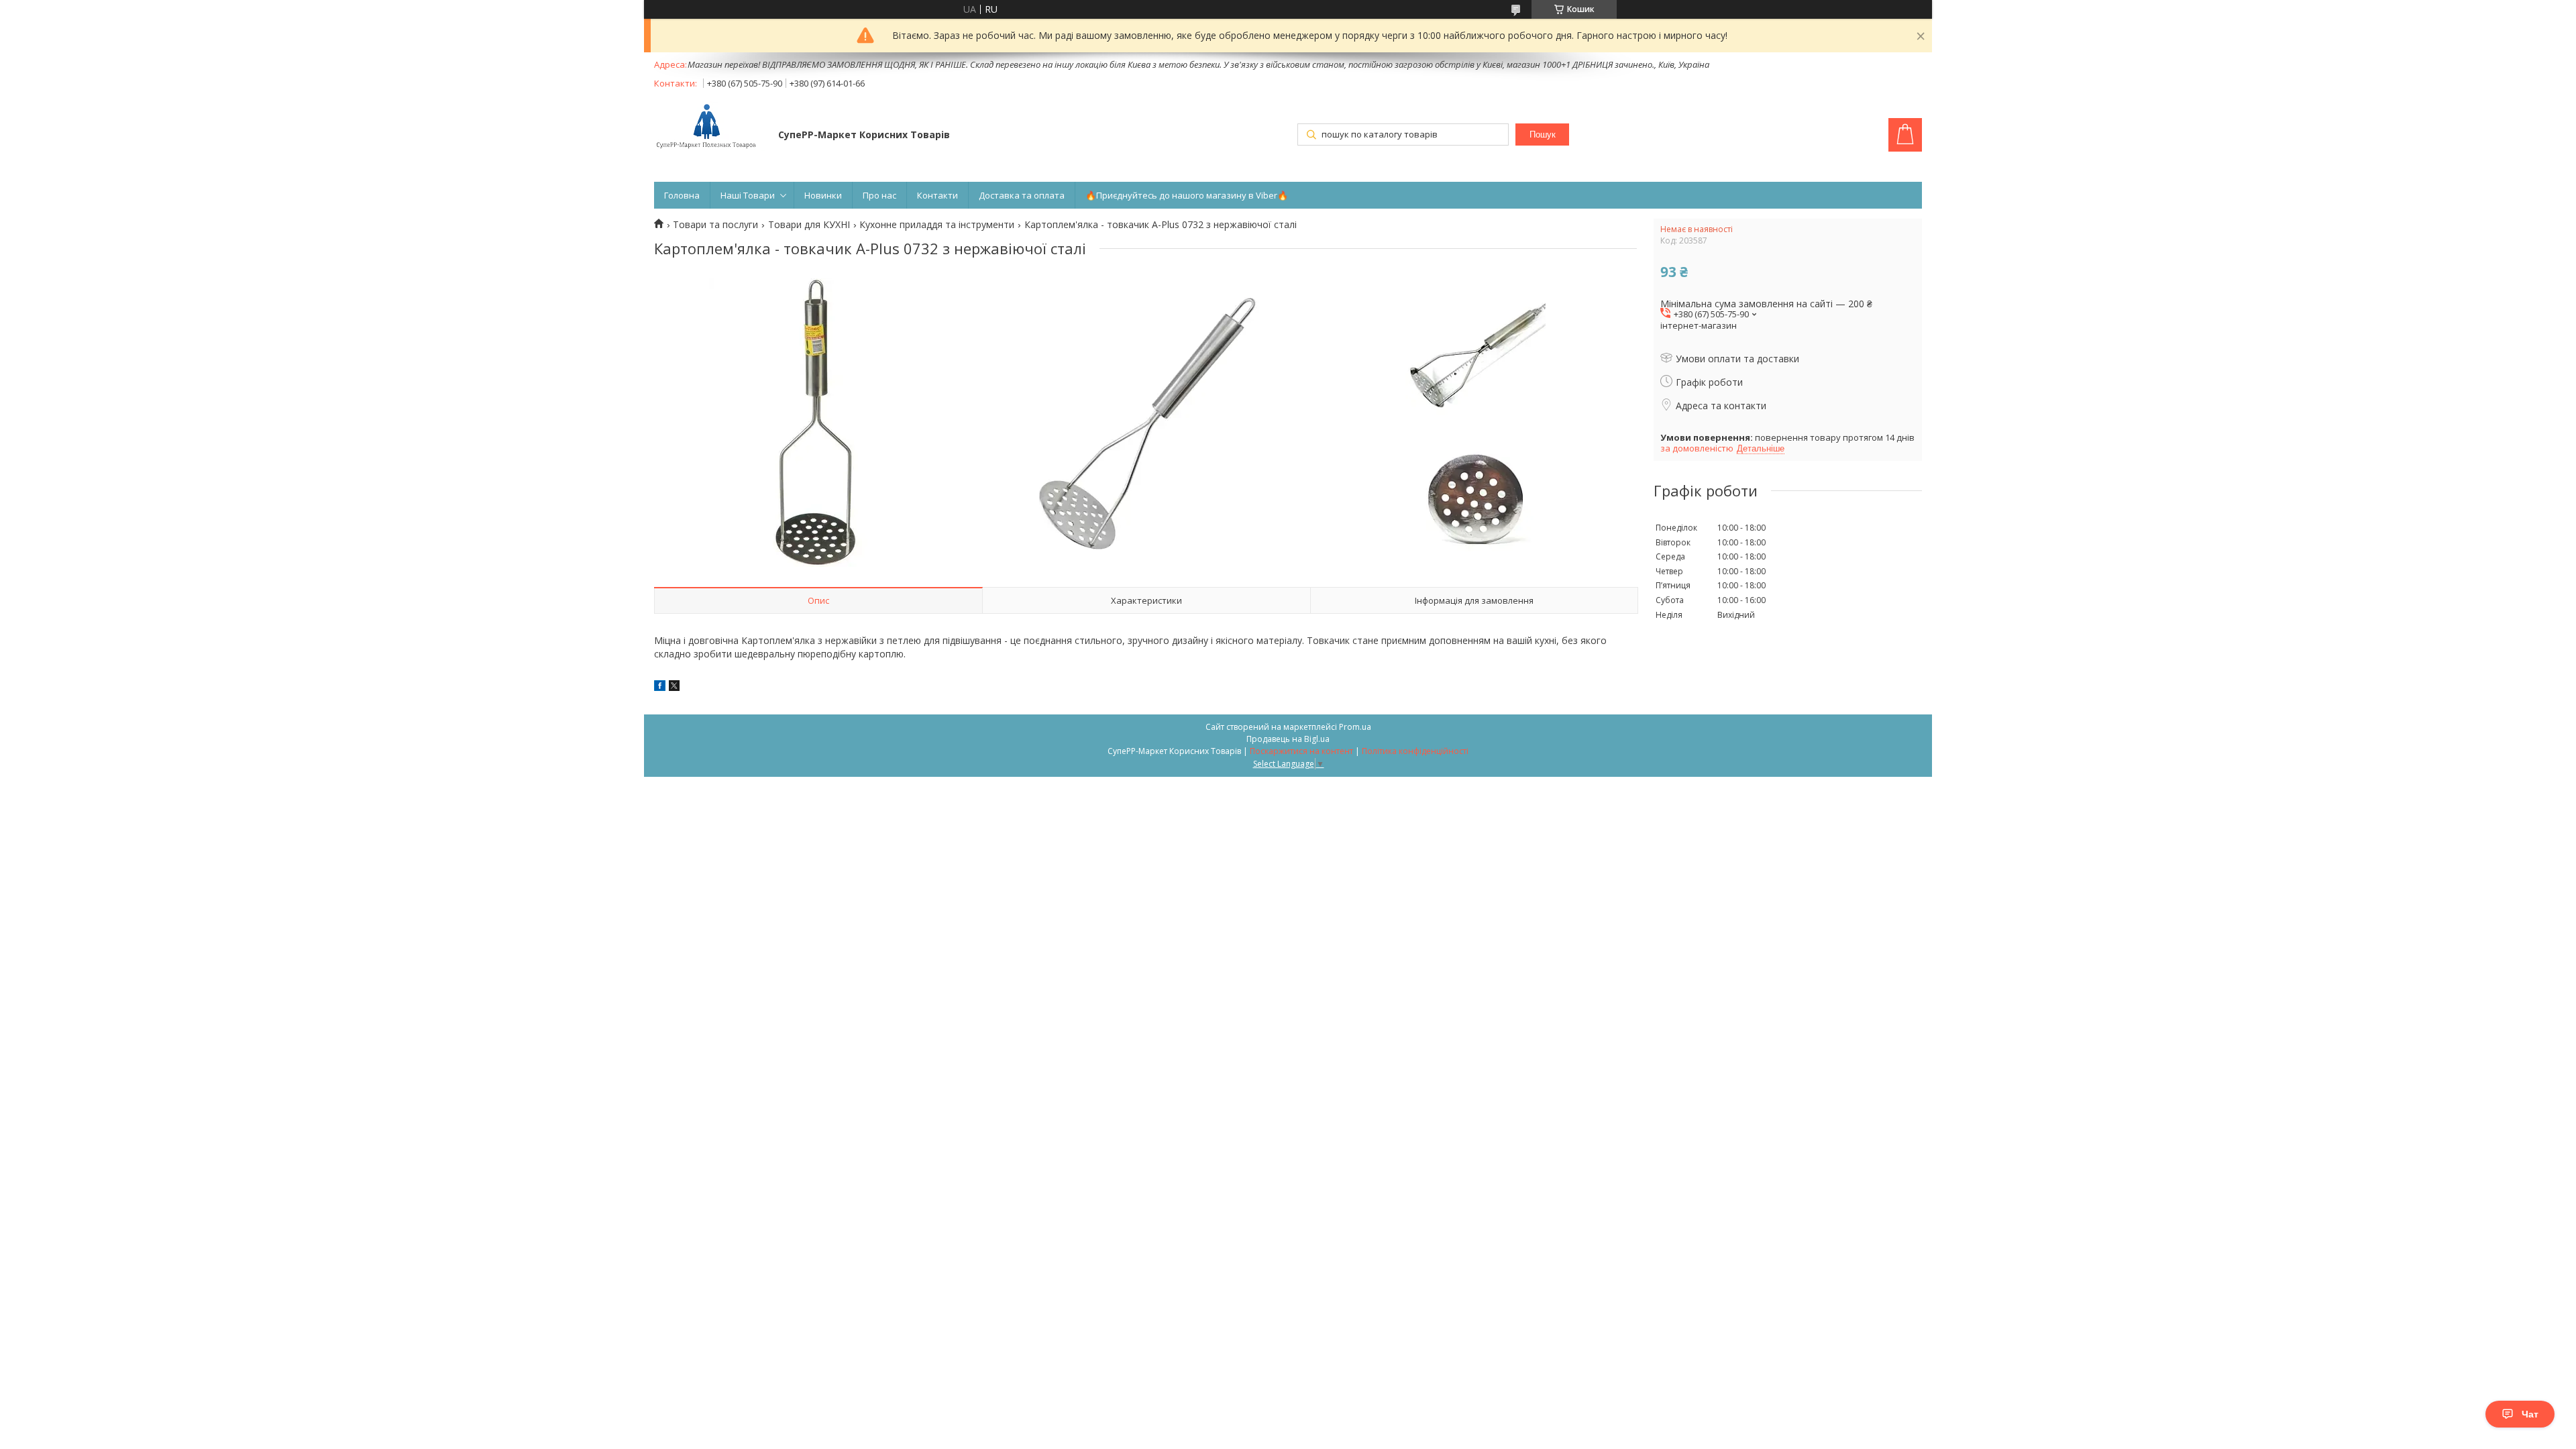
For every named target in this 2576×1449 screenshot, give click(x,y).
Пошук (1543, 135)
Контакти (937, 195)
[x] (674, 687)
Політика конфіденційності (1415, 751)
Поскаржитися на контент (1301, 751)
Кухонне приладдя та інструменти (937, 225)
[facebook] (660, 687)
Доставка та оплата (1022, 195)
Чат (2530, 1414)
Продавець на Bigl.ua (1288, 739)
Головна (682, 195)
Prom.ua (1355, 727)
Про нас (879, 195)
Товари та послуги (715, 225)
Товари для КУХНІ (809, 225)
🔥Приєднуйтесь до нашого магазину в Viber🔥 (1187, 195)
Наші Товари (748, 195)
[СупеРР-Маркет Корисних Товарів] (710, 127)
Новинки (823, 195)
